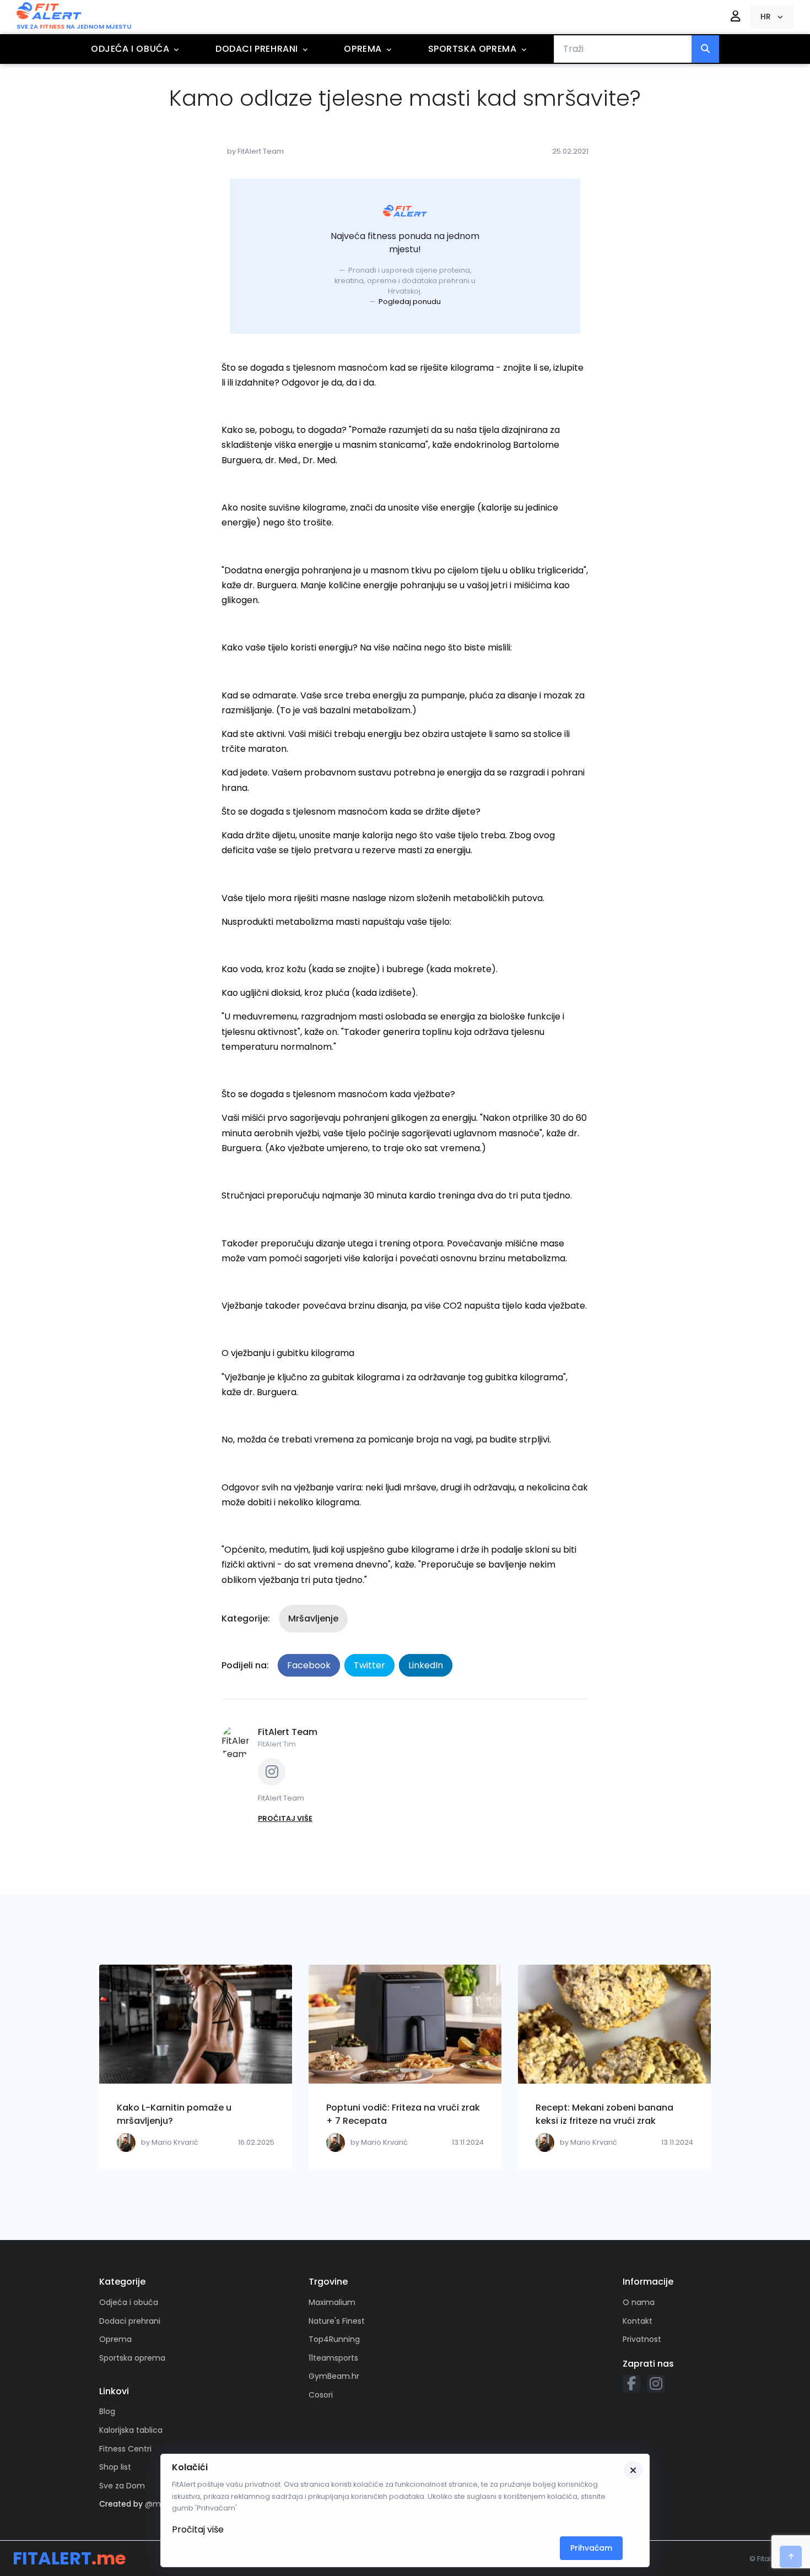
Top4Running (334, 2339)
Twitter (369, 1665)
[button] (772, 17)
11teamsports (333, 2358)
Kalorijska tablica (131, 2430)
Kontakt (638, 2321)
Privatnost (642, 2339)
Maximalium (332, 2302)
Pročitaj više (198, 2529)
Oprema (363, 49)
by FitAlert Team (255, 151)
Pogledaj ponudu (410, 302)
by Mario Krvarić (170, 2142)
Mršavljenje (313, 1618)
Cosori (321, 2395)
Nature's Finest (337, 2321)
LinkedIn (426, 1665)
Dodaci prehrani (257, 49)
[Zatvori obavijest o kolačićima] (633, 2470)
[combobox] (623, 49)
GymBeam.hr (334, 2376)
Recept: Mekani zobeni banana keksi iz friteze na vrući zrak (604, 2114)
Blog (107, 2411)
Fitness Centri (125, 2449)
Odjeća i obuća (130, 49)
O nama (639, 2302)
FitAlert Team (288, 1732)
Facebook (309, 1665)
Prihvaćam (591, 2548)
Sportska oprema (472, 49)
